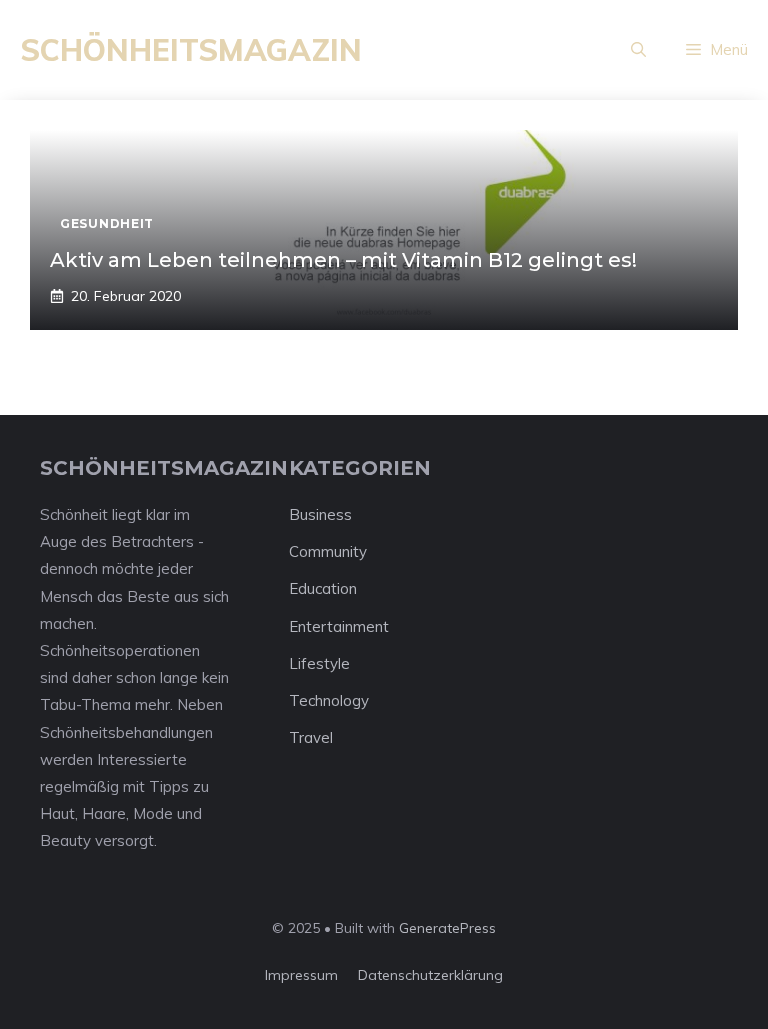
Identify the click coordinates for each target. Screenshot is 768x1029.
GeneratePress (447, 928)
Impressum (301, 975)
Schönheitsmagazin (191, 50)
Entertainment (339, 626)
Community (328, 551)
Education (323, 588)
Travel (311, 737)
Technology (329, 700)
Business (320, 514)
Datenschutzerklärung (430, 975)
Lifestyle (319, 663)
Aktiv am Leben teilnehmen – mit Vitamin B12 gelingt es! (343, 260)
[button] (638, 50)
